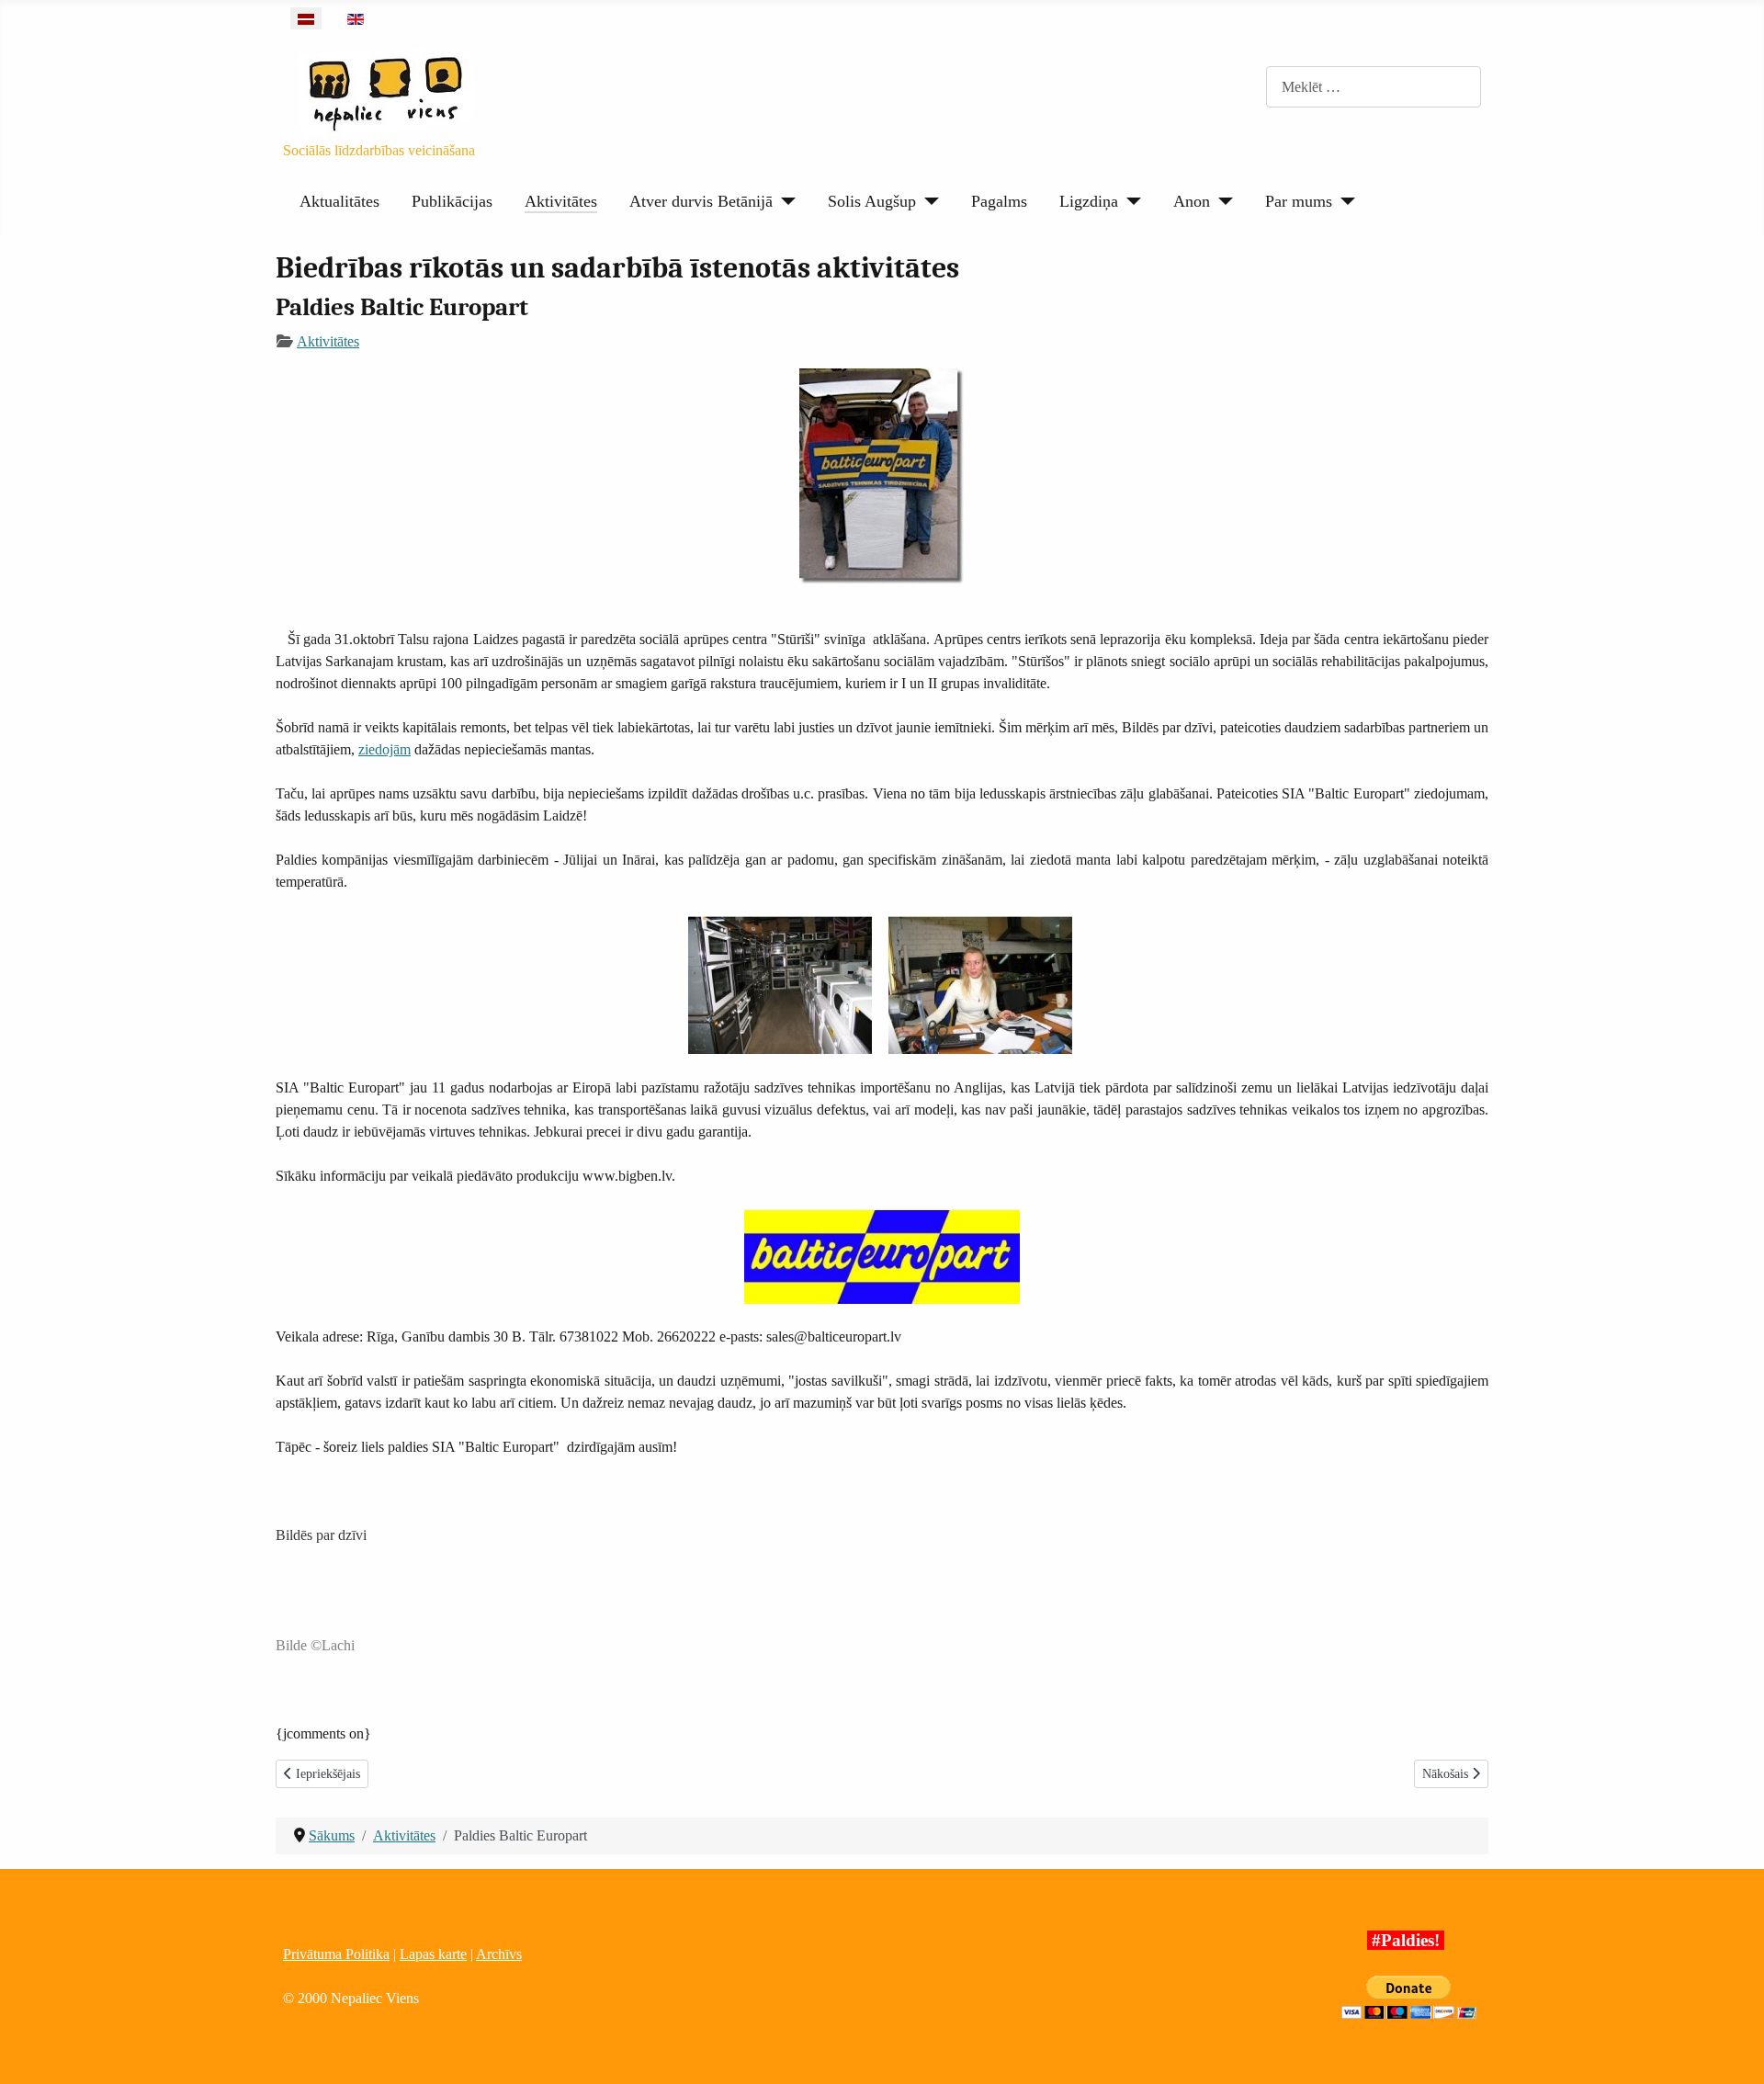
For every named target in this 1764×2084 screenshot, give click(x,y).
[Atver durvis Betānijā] (784, 201)
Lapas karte (433, 1954)
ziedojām (384, 749)
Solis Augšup (872, 201)
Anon (1192, 201)
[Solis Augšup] (927, 201)
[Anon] (1221, 201)
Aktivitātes (561, 201)
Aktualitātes (339, 201)
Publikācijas (452, 201)
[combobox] (1374, 87)
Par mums (1299, 201)
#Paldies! (1406, 1940)
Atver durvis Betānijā (701, 201)
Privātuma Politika (336, 1954)
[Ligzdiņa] (1130, 201)
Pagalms (999, 201)
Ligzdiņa (1089, 201)
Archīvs (499, 1954)
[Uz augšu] (1732, 2050)
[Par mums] (1344, 201)
